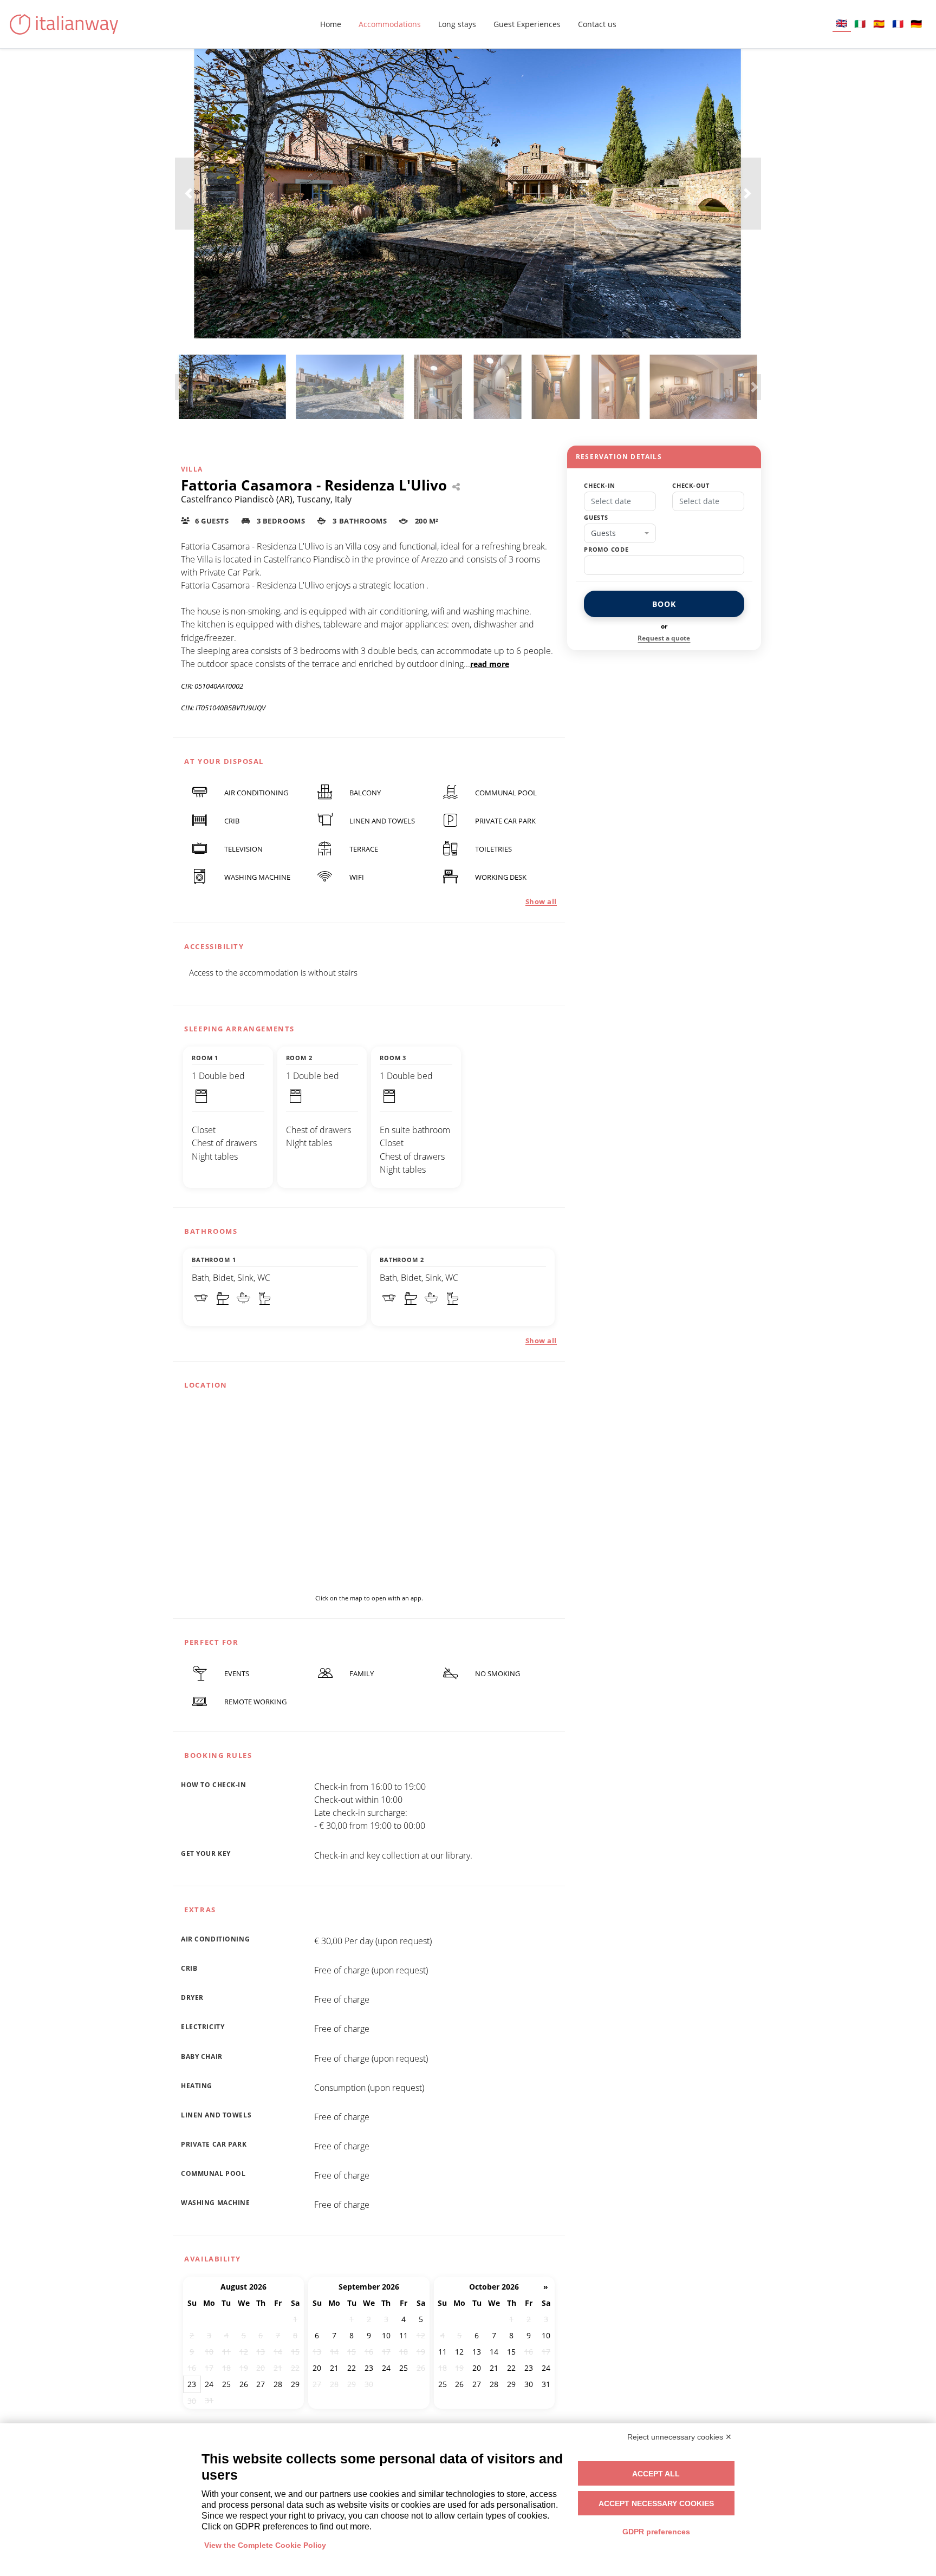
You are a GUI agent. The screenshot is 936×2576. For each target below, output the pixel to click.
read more (490, 664)
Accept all (656, 2474)
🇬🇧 (841, 23)
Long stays (457, 24)
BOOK (664, 604)
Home (331, 24)
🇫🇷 (898, 24)
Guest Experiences (527, 24)
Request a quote (664, 638)
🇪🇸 (879, 24)
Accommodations (390, 24)
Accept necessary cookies (656, 2503)
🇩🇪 (916, 24)
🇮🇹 (860, 24)
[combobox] (620, 533)
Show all (541, 901)
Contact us (597, 24)
